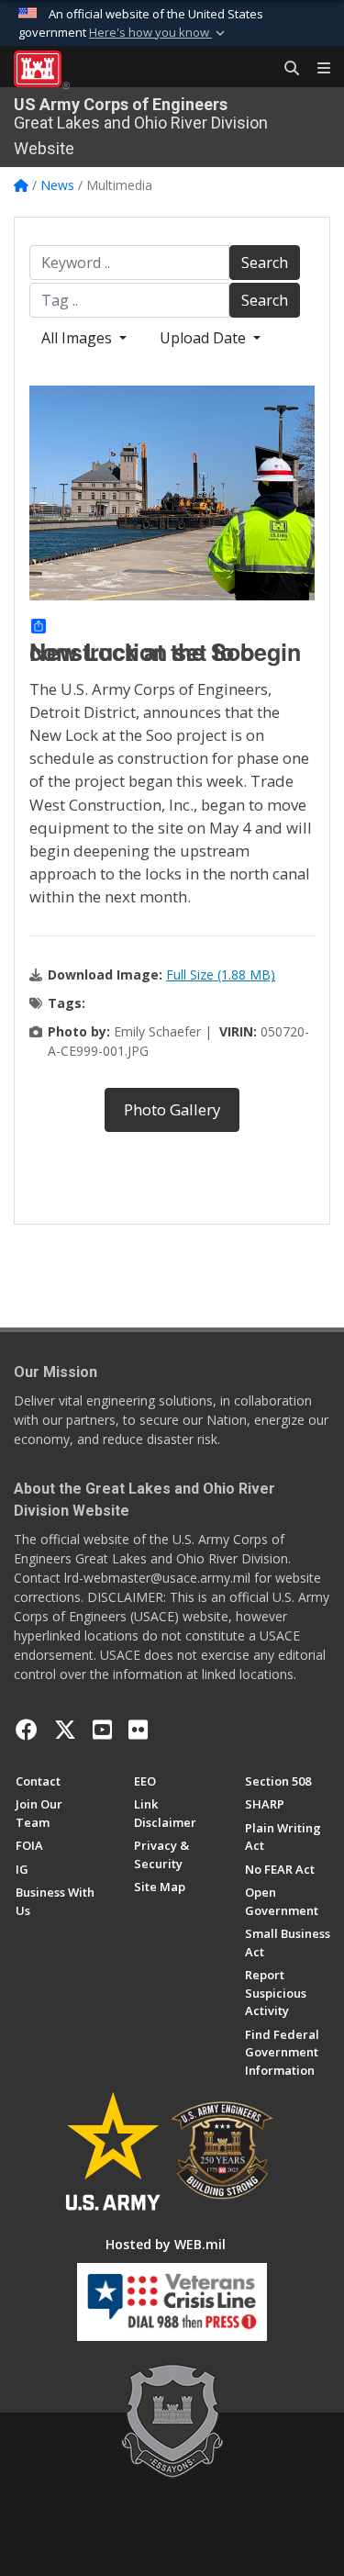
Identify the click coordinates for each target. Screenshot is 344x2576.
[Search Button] (285, 69)
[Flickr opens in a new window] (138, 1730)
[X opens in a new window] (65, 1730)
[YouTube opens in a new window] (102, 1730)
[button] (159, 33)
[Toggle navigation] (316, 69)
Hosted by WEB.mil (166, 2244)
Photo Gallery (172, 1109)
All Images (78, 338)
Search (265, 263)
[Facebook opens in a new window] (27, 1730)
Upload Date (205, 338)
